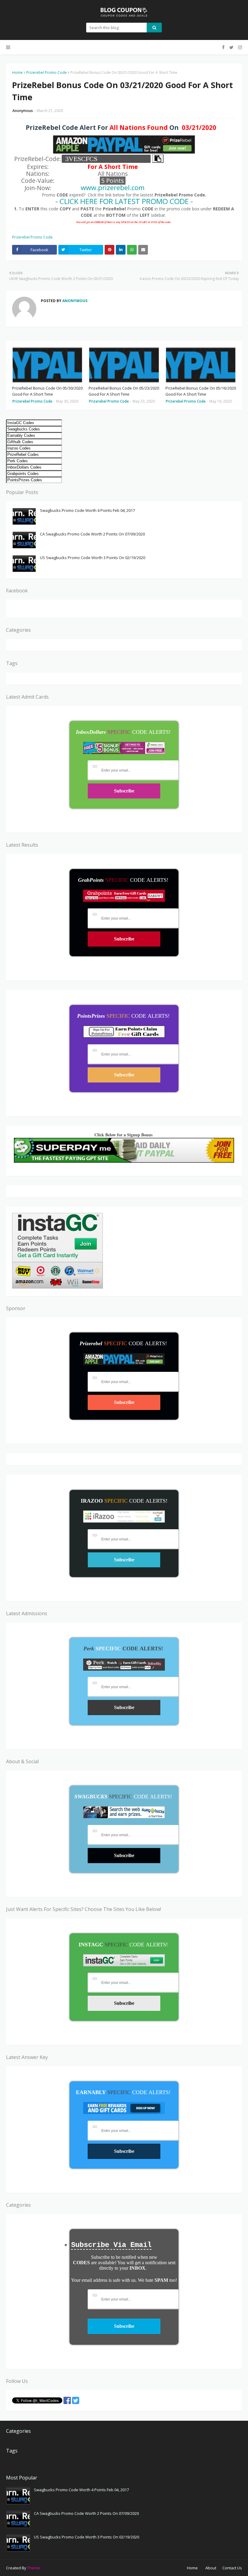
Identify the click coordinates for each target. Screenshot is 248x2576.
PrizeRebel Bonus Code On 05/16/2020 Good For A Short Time (201, 391)
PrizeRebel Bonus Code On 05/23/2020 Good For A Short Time (124, 391)
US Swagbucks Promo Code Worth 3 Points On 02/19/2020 (93, 558)
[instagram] (239, 47)
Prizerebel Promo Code (47, 72)
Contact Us (232, 2568)
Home (17, 72)
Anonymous (23, 111)
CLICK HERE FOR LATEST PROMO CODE (124, 201)
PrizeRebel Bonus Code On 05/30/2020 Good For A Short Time (47, 391)
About (211, 2568)
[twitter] (231, 47)
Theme (34, 2568)
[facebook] (223, 47)
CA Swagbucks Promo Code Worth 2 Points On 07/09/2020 (92, 534)
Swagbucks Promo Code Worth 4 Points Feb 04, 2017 (87, 510)
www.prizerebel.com (113, 188)
